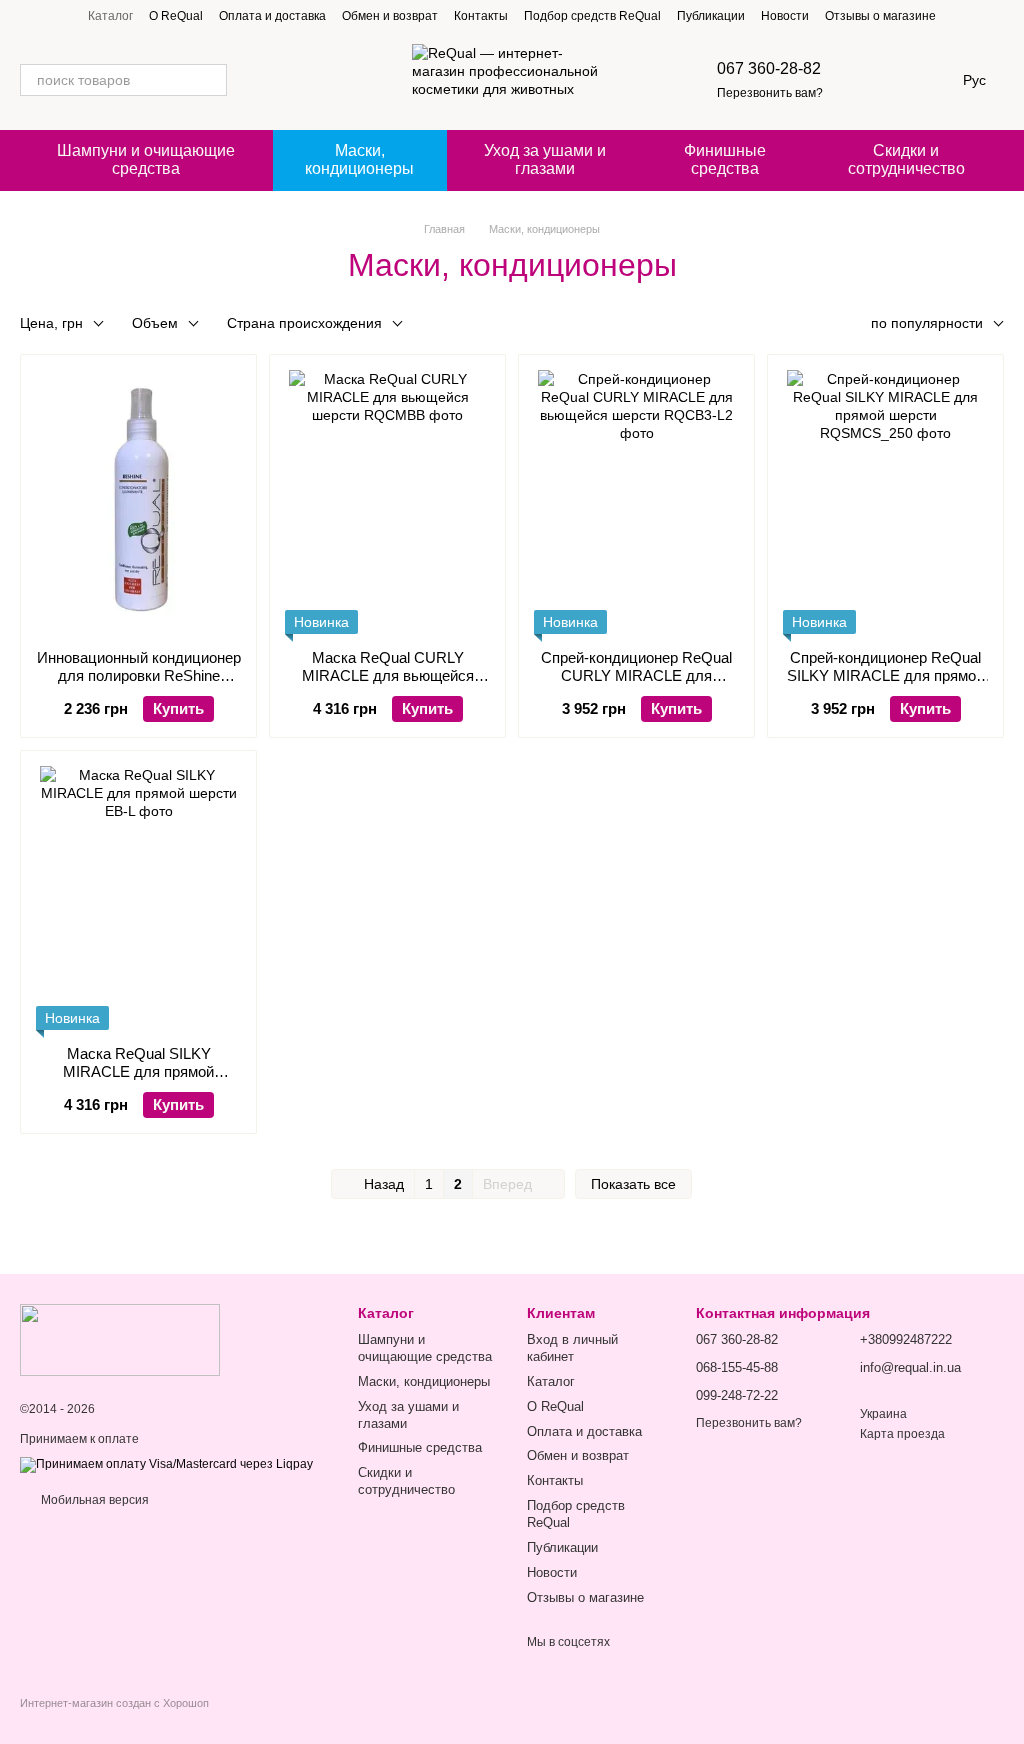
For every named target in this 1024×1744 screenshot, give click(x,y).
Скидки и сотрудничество (906, 159)
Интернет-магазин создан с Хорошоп (114, 1703)
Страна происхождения (304, 323)
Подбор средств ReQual (592, 16)
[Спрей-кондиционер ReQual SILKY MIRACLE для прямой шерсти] (885, 502)
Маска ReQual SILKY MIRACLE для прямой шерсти (138, 1071)
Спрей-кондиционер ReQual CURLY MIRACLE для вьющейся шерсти (636, 675)
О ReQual (176, 16)
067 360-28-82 (769, 68)
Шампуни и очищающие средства (146, 159)
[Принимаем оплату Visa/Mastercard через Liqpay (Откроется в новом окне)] (166, 1465)
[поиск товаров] (211, 80)
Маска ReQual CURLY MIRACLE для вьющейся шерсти (388, 675)
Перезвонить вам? (770, 93)
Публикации (711, 16)
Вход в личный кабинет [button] (572, 1348)
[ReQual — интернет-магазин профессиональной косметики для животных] (120, 1339)
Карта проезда (902, 1434)
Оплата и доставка (272, 16)
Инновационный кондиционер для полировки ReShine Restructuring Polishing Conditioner (139, 684)
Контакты (481, 16)
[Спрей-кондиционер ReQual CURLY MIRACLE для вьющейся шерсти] (636, 502)
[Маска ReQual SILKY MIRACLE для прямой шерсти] (138, 898)
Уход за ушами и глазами (545, 159)
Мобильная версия (93, 1500)
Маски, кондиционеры (359, 159)
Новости (785, 16)
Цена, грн (51, 323)
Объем (155, 323)
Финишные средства (725, 159)
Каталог (110, 16)
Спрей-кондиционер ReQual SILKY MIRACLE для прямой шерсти (885, 675)
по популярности (927, 323)
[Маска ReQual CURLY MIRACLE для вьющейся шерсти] (387, 502)
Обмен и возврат (390, 16)
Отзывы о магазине (880, 16)
